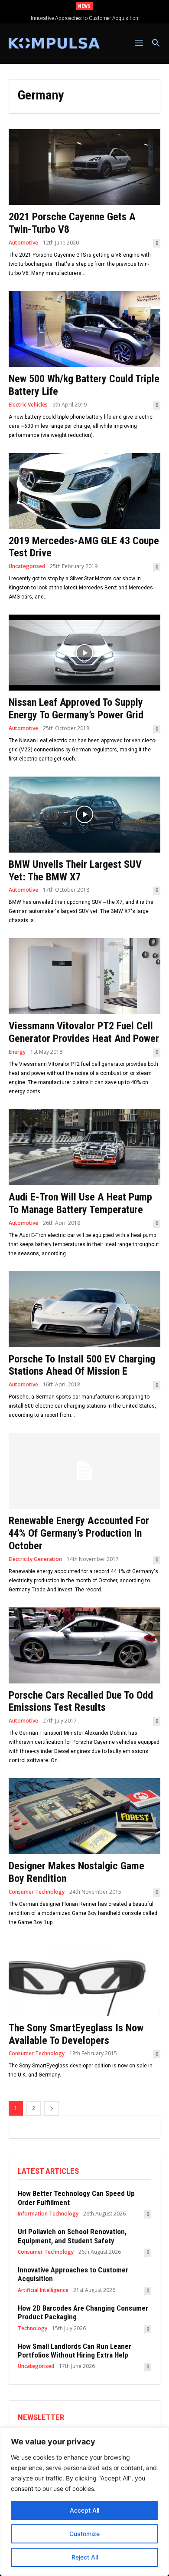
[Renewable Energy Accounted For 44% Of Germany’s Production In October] (84, 1471)
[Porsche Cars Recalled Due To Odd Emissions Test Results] (84, 1645)
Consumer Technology (37, 1892)
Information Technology (48, 2214)
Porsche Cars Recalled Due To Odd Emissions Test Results (81, 1701)
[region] (84, 2502)
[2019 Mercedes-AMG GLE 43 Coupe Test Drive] (84, 491)
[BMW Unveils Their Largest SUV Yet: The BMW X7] (84, 815)
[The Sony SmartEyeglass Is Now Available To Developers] (84, 1978)
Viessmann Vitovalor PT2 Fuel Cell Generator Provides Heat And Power (84, 1032)
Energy (17, 1052)
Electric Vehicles (28, 405)
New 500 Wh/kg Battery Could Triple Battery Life (84, 385)
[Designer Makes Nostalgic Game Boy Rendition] (84, 1816)
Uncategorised (27, 566)
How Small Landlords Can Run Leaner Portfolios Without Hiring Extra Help (75, 2351)
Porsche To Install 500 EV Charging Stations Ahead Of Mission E (82, 1365)
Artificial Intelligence (43, 2290)
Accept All (84, 2510)
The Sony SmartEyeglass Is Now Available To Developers (76, 2034)
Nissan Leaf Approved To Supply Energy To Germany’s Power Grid (76, 709)
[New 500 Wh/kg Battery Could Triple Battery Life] (84, 329)
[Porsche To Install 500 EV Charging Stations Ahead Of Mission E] (84, 1309)
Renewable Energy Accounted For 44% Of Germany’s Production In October (79, 1533)
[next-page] (52, 2108)
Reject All (85, 2557)
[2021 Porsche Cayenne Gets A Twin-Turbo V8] (84, 167)
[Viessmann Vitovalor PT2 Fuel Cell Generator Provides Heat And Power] (84, 976)
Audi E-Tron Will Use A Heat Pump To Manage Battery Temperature (80, 1203)
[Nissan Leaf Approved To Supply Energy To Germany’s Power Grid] (84, 653)
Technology (32, 2328)
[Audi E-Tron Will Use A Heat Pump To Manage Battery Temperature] (84, 1147)
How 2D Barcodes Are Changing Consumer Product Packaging (85, 18)
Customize (84, 2534)
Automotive (23, 243)
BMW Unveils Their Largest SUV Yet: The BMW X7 (75, 871)
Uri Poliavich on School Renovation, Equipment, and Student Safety (72, 2236)
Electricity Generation (35, 1559)
